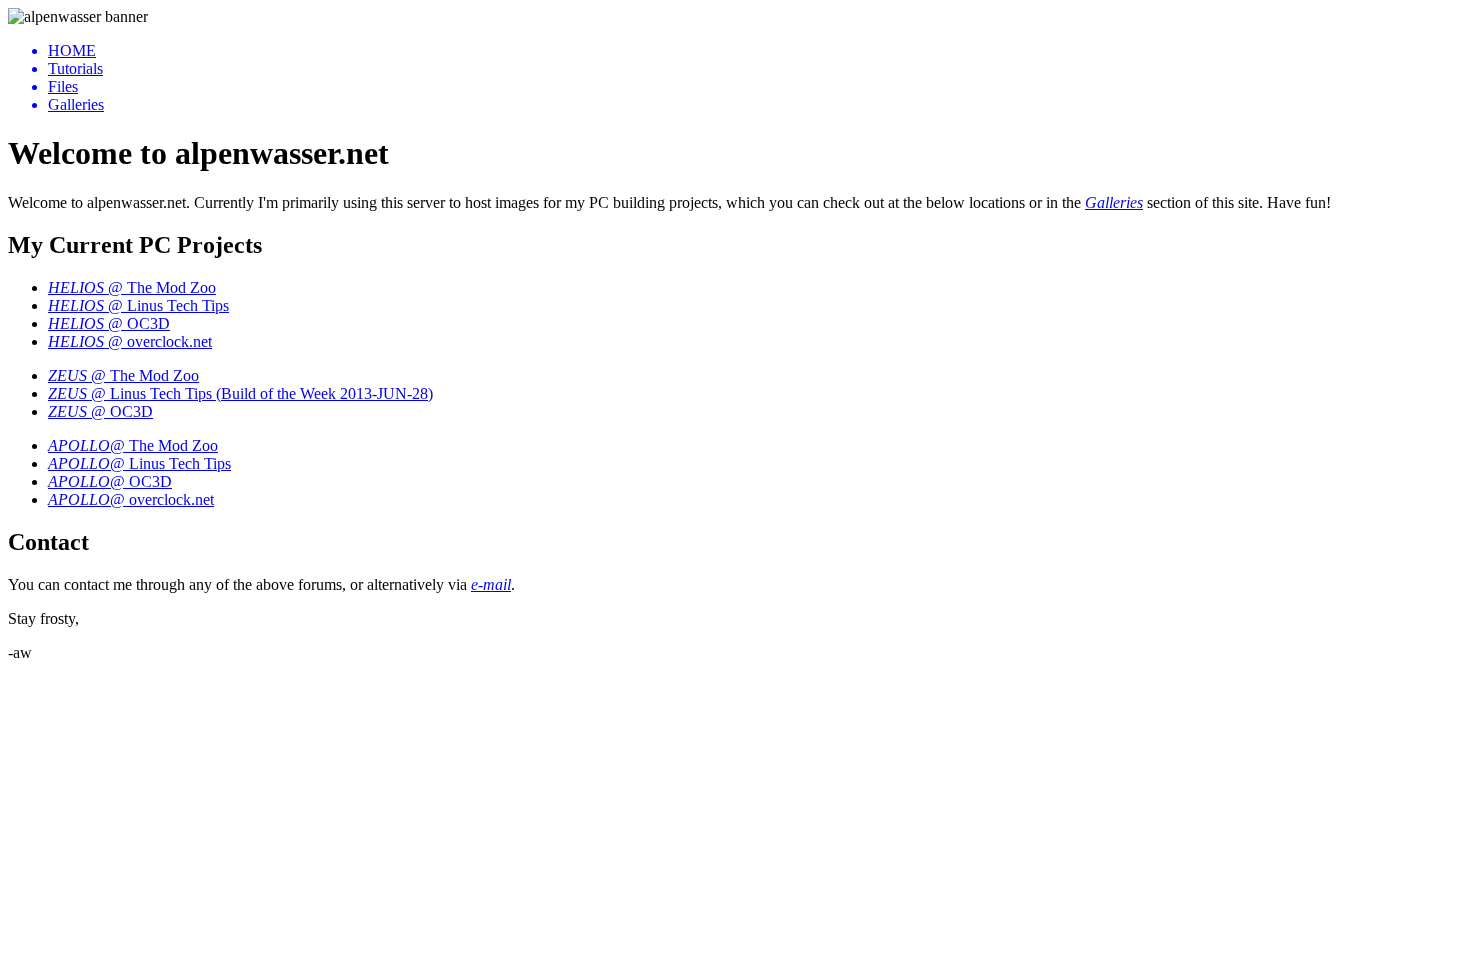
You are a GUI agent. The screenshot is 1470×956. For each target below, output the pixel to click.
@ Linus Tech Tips (138, 305)
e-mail (491, 584)
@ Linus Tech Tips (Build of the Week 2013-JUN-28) (240, 393)
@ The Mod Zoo (132, 287)
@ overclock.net (130, 341)
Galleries (1114, 202)
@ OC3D (109, 323)
